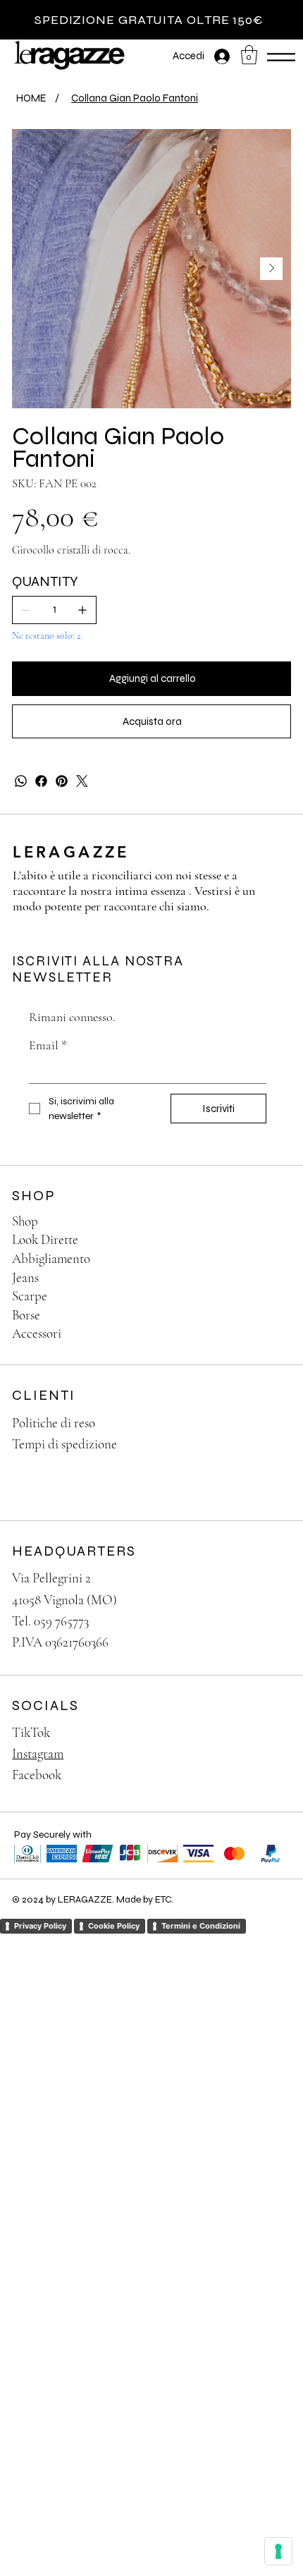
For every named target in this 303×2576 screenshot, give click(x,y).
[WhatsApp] (21, 781)
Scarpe (30, 1296)
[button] (249, 55)
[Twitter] (82, 781)
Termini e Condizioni (201, 1926)
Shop (25, 1221)
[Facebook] (41, 781)
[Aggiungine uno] (82, 610)
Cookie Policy (114, 1926)
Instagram (38, 1753)
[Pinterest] (62, 781)
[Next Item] (271, 269)
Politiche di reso (54, 1423)
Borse (26, 1315)
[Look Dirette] (266, 1240)
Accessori (37, 1333)
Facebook (37, 1775)
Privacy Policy (40, 1926)
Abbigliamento (51, 1258)
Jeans (25, 1277)
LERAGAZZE (71, 852)
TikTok (31, 1732)
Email (48, 1045)
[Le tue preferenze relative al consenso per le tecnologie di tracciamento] (278, 2551)
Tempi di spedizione (64, 1444)
